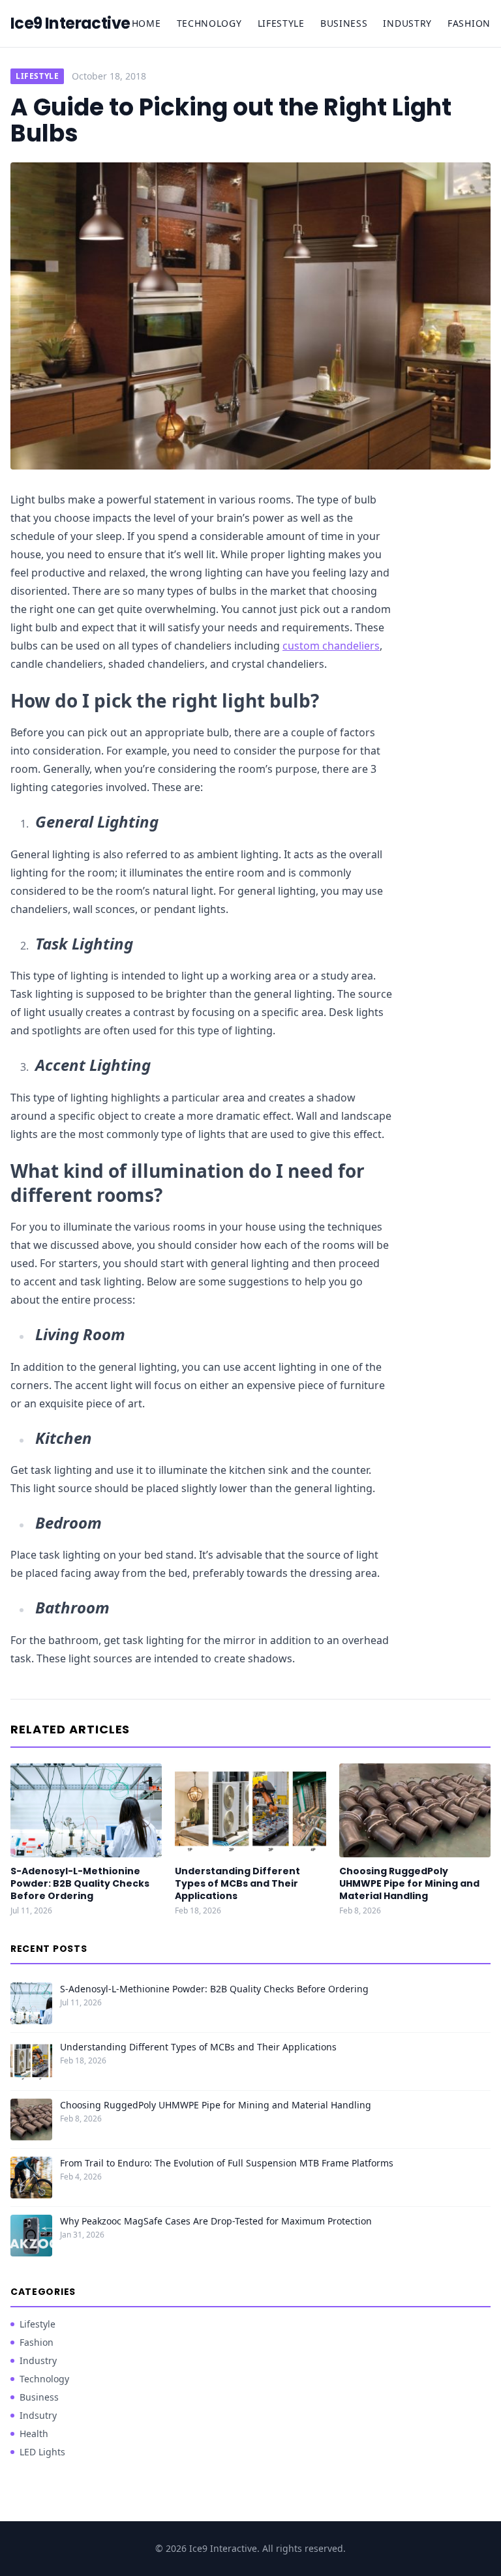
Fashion (469, 23)
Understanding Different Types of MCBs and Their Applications (237, 1884)
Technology (209, 23)
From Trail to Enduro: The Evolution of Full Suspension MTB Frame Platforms (227, 2163)
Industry (407, 23)
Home (146, 23)
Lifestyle (281, 23)
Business (344, 23)
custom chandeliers (331, 646)
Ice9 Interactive (70, 23)
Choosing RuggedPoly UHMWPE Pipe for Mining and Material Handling (409, 1884)
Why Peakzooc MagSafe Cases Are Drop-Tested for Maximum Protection (216, 2221)
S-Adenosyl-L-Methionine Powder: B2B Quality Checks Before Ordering (80, 1884)
